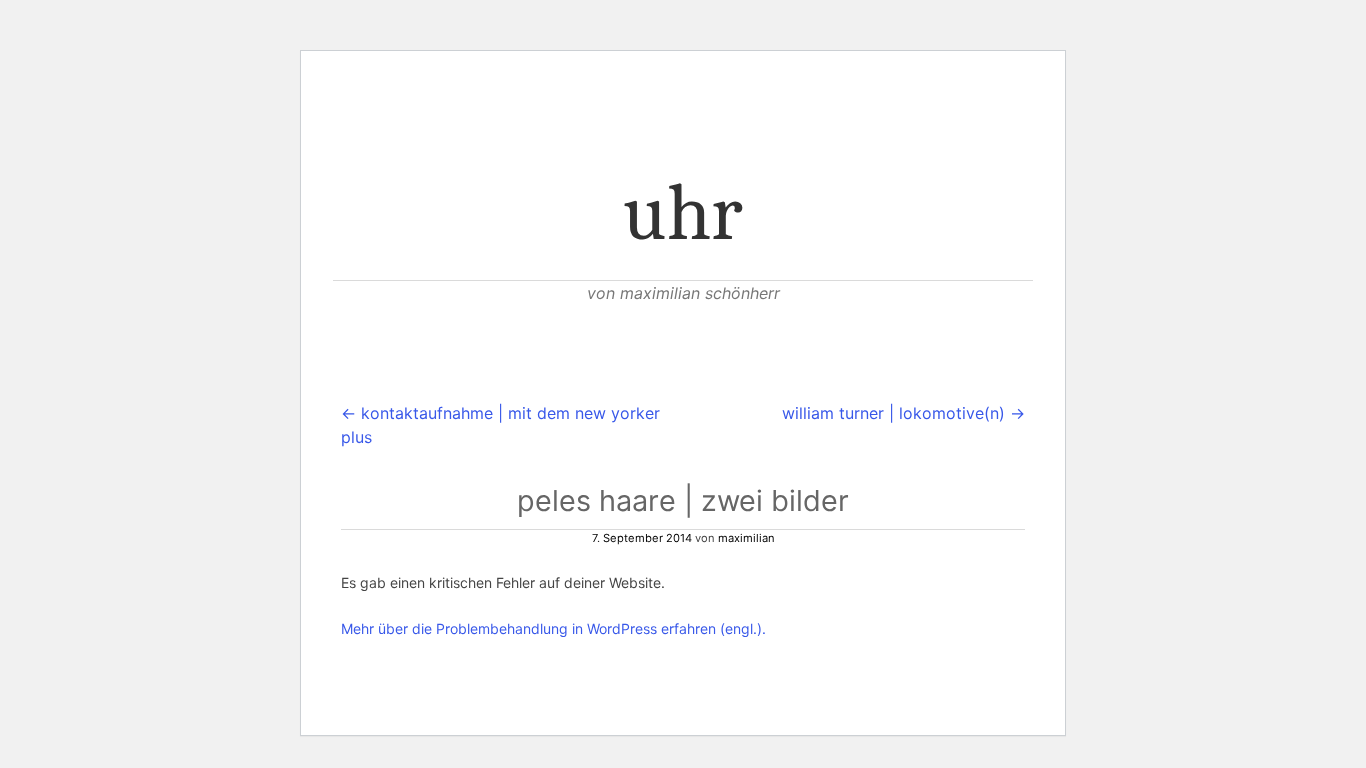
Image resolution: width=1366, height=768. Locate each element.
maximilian (746, 538)
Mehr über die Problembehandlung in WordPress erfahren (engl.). (553, 628)
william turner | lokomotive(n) (903, 413)
